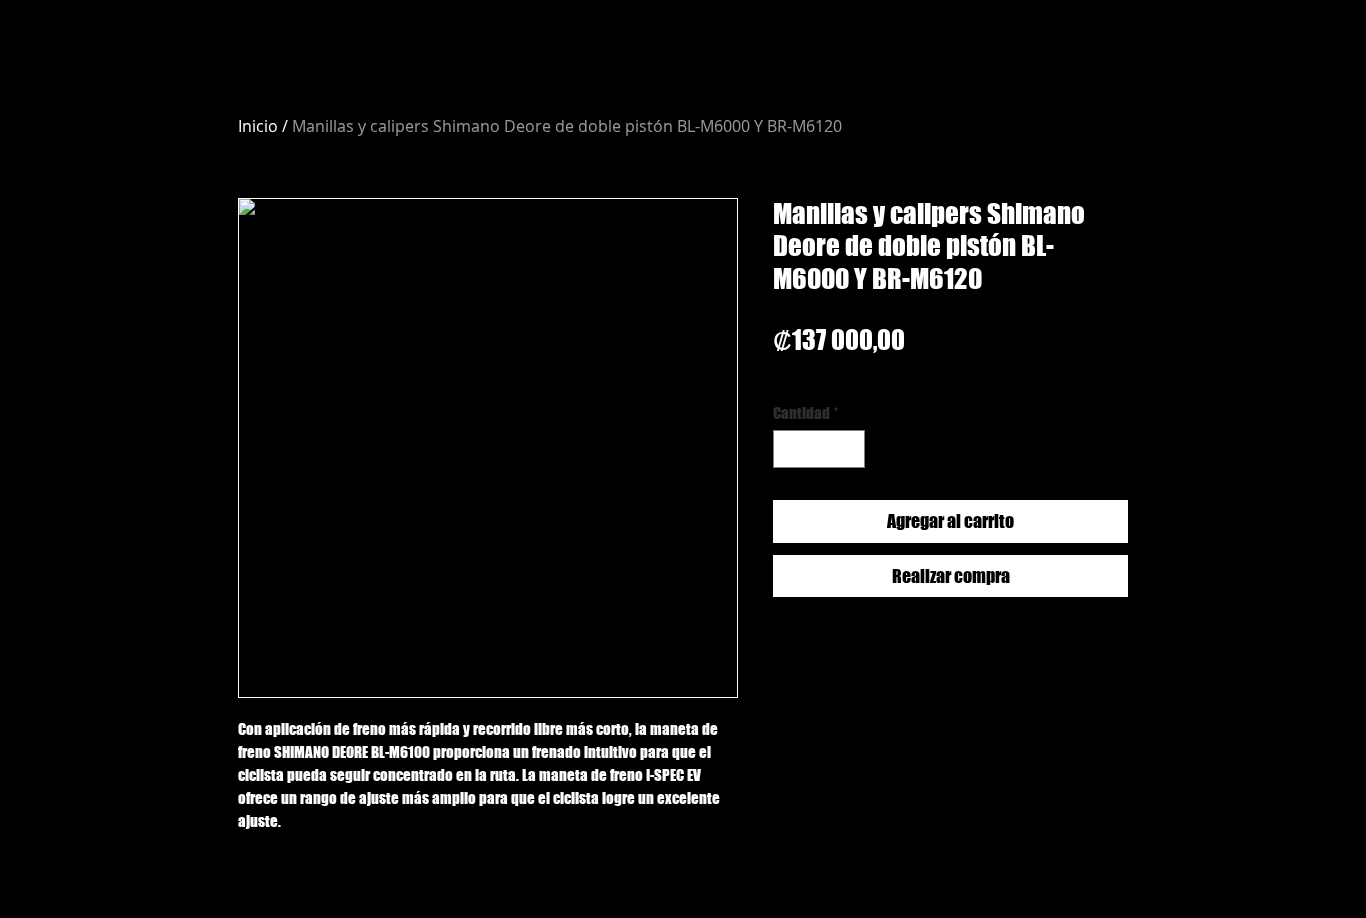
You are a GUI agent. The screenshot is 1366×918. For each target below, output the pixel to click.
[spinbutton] (819, 449)
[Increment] (849, 449)
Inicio (258, 126)
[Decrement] (789, 449)
